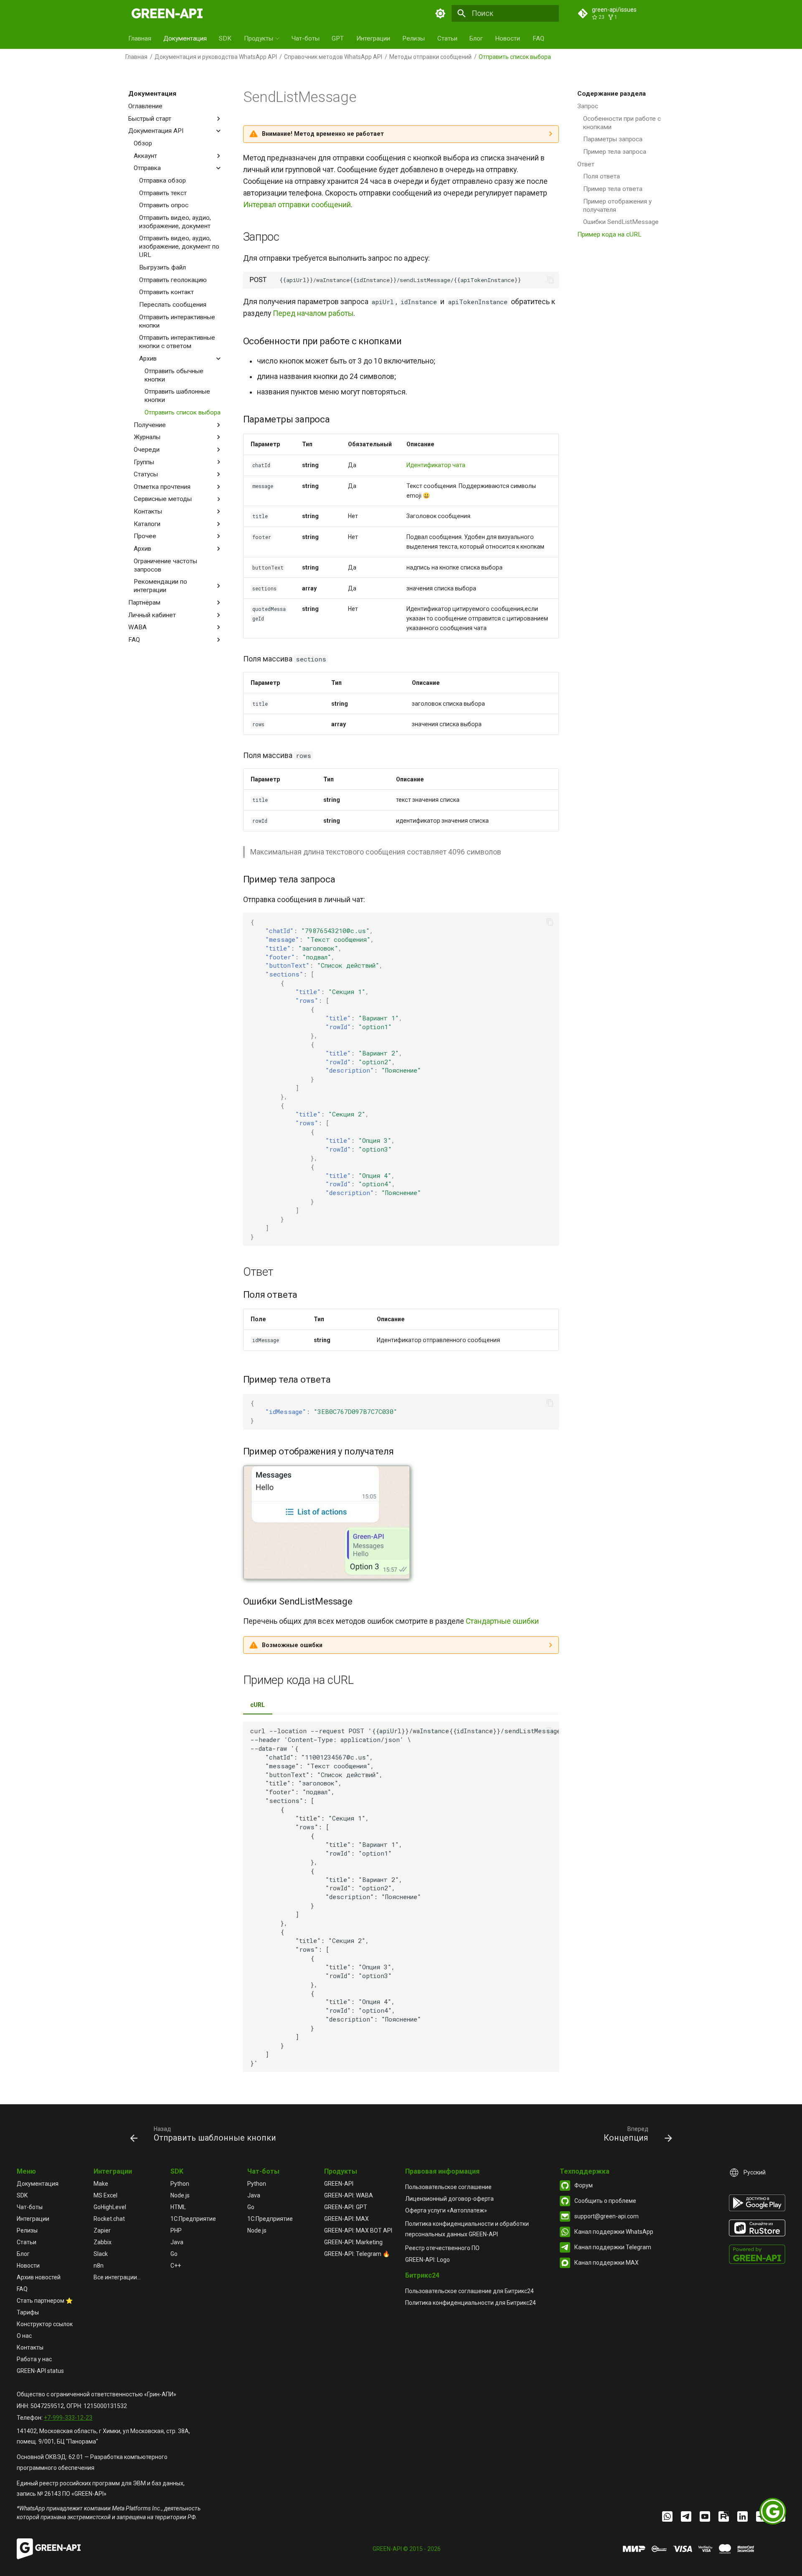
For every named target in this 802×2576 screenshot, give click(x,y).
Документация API (156, 131)
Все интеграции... (117, 2277)
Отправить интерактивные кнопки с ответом (177, 342)
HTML (178, 2207)
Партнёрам (144, 603)
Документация (185, 38)
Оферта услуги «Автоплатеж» (446, 2210)
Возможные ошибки (292, 1645)
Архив (148, 359)
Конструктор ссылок (45, 2324)
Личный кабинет (152, 615)
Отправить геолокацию (173, 280)
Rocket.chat (109, 2219)
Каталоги (147, 524)
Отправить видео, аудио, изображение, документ (175, 222)
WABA (137, 627)
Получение (150, 425)
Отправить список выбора (183, 412)
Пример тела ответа (613, 189)
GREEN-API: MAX (346, 2219)
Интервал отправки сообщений (297, 205)
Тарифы (28, 2312)
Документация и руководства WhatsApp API (216, 57)
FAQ (538, 38)
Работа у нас (34, 2359)
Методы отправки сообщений (430, 57)
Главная (140, 38)
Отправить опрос (164, 205)
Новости (508, 38)
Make (101, 2184)
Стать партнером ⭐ (45, 2301)
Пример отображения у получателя (617, 205)
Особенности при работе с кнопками (622, 122)
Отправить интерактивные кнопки (177, 321)
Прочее (145, 536)
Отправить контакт (166, 292)
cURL (258, 1705)
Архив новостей (39, 2277)
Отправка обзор (162, 181)
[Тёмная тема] (441, 13)
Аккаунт (145, 155)
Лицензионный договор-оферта (449, 2199)
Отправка (147, 168)
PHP (176, 2230)
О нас (24, 2336)
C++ (176, 2266)
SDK (225, 38)
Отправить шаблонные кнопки (177, 396)
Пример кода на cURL (609, 234)
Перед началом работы (313, 313)
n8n (99, 2266)
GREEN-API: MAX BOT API (358, 2230)
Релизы (414, 38)
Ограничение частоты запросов (165, 565)
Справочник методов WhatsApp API (333, 57)
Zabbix (103, 2242)
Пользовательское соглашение (448, 2187)
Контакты (148, 511)
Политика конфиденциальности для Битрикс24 (471, 2303)
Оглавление (145, 106)
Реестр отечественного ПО (442, 2248)
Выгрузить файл (162, 267)
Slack (101, 2254)
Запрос (588, 106)
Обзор (143, 143)
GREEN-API (339, 2184)
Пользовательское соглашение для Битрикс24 (470, 2291)
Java (177, 2242)
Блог (476, 38)
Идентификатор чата (436, 465)
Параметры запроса (613, 139)
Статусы (146, 474)
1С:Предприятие (193, 2219)
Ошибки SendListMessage (621, 222)
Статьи (447, 38)
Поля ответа (601, 176)
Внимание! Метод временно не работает (323, 134)
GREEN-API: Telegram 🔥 (357, 2254)
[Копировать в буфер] (551, 280)
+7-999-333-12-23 (68, 2418)
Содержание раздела (612, 94)
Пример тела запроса (615, 152)
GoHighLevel (110, 2207)
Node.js (180, 2195)
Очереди (147, 450)
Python (180, 2184)
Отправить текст (163, 193)
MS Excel (105, 2195)
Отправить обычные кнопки (174, 375)
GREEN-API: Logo (428, 2260)
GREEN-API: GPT (346, 2207)
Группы (144, 462)
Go (174, 2254)
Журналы (147, 437)
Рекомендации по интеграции (160, 586)
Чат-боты (306, 38)
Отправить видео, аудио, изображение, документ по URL (179, 247)
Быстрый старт (150, 118)
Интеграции (373, 38)
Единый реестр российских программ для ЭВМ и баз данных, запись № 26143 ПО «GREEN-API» (101, 2488)
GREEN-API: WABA (349, 2195)
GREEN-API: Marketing (353, 2242)
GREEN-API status (40, 2371)
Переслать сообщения (173, 305)
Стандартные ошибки (502, 1621)
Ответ (586, 164)
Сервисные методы (163, 499)
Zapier (102, 2230)
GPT (338, 38)
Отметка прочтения (162, 487)
